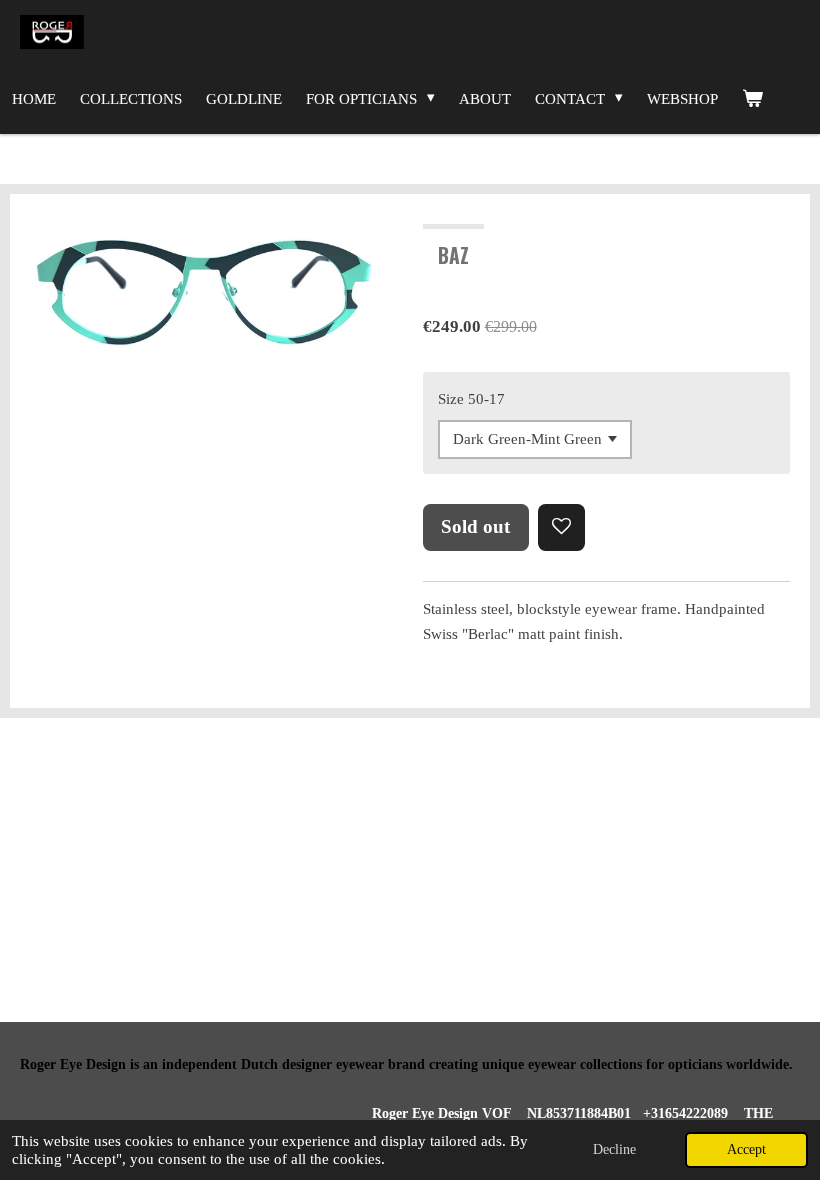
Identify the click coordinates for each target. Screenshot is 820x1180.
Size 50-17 (471, 399)
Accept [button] (746, 1149)
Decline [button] (614, 1149)
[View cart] (752, 99)
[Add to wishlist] (561, 527)
